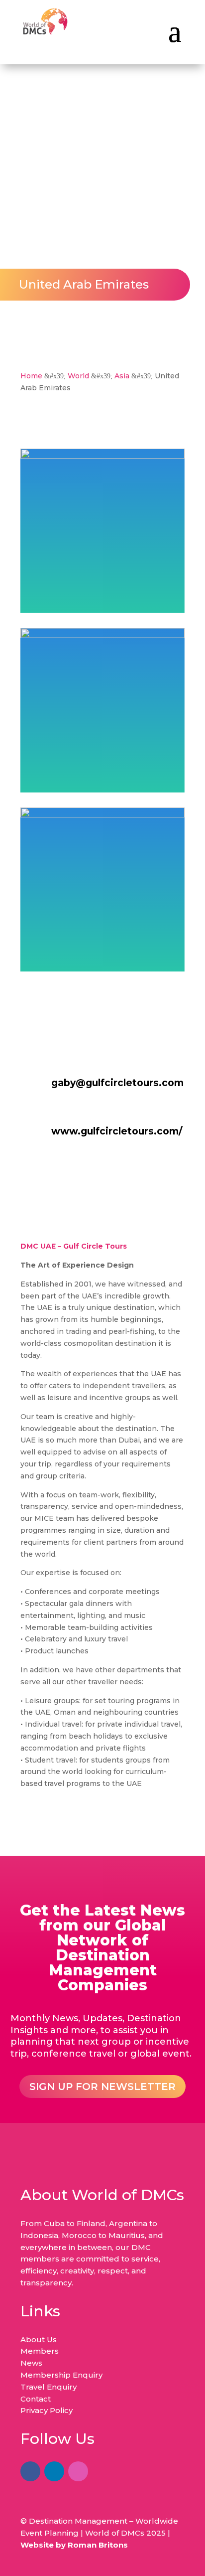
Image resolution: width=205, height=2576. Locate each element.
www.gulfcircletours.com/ (117, 1131)
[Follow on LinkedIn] (54, 2471)
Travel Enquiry (49, 2387)
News (31, 2363)
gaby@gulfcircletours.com (117, 1083)
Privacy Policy (47, 2410)
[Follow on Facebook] (30, 2471)
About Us (39, 2339)
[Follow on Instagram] (78, 2471)
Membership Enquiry (61, 2375)
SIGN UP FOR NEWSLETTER (102, 2087)
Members (40, 2351)
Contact (36, 2399)
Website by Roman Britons (74, 2545)
